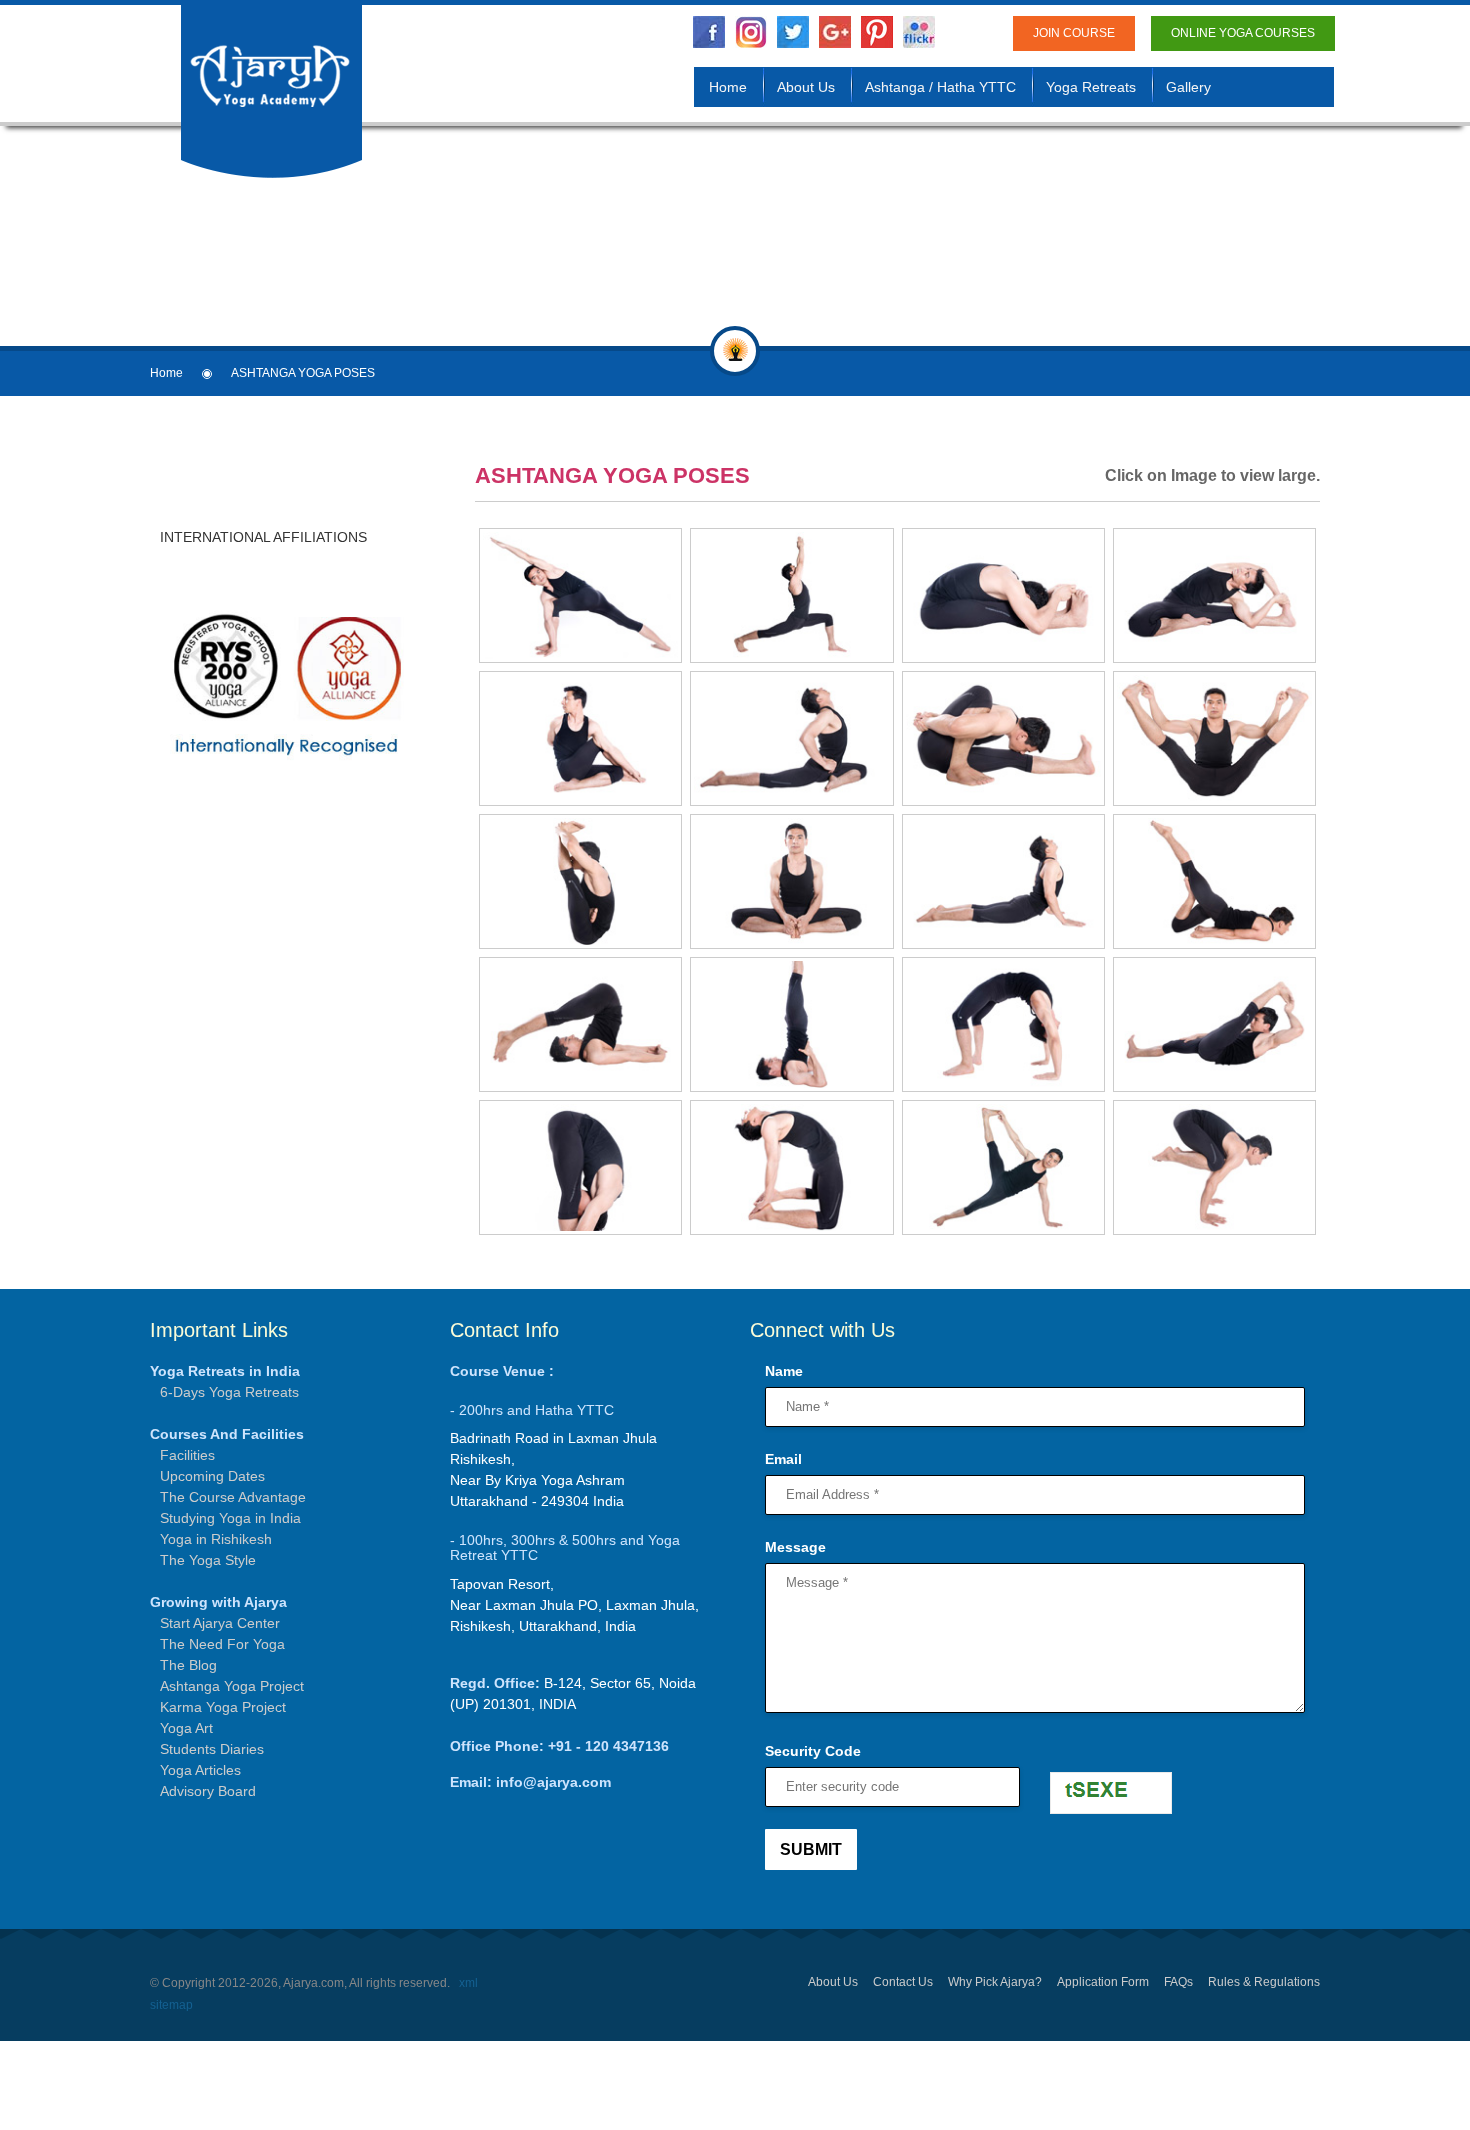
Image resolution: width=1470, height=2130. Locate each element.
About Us (806, 87)
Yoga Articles (200, 1770)
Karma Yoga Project (223, 1707)
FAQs (1178, 1982)
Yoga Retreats (1091, 87)
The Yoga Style (208, 1560)
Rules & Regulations (1264, 1982)
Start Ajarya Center (220, 1623)
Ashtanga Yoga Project (232, 1686)
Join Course (1074, 33)
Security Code (813, 1751)
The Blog (188, 1665)
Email (783, 1459)
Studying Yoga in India (230, 1518)
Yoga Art (186, 1728)
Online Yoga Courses (1243, 33)
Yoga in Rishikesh (216, 1539)
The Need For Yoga (222, 1644)
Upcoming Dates (212, 1476)
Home (728, 87)
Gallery (1188, 87)
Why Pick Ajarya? (995, 1982)
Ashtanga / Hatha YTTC (940, 87)
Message (795, 1547)
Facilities (187, 1455)
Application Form (1103, 1982)
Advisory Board (208, 1791)
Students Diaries (212, 1749)
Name (784, 1371)
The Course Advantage (233, 1497)
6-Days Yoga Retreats (229, 1392)
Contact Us (903, 1982)
